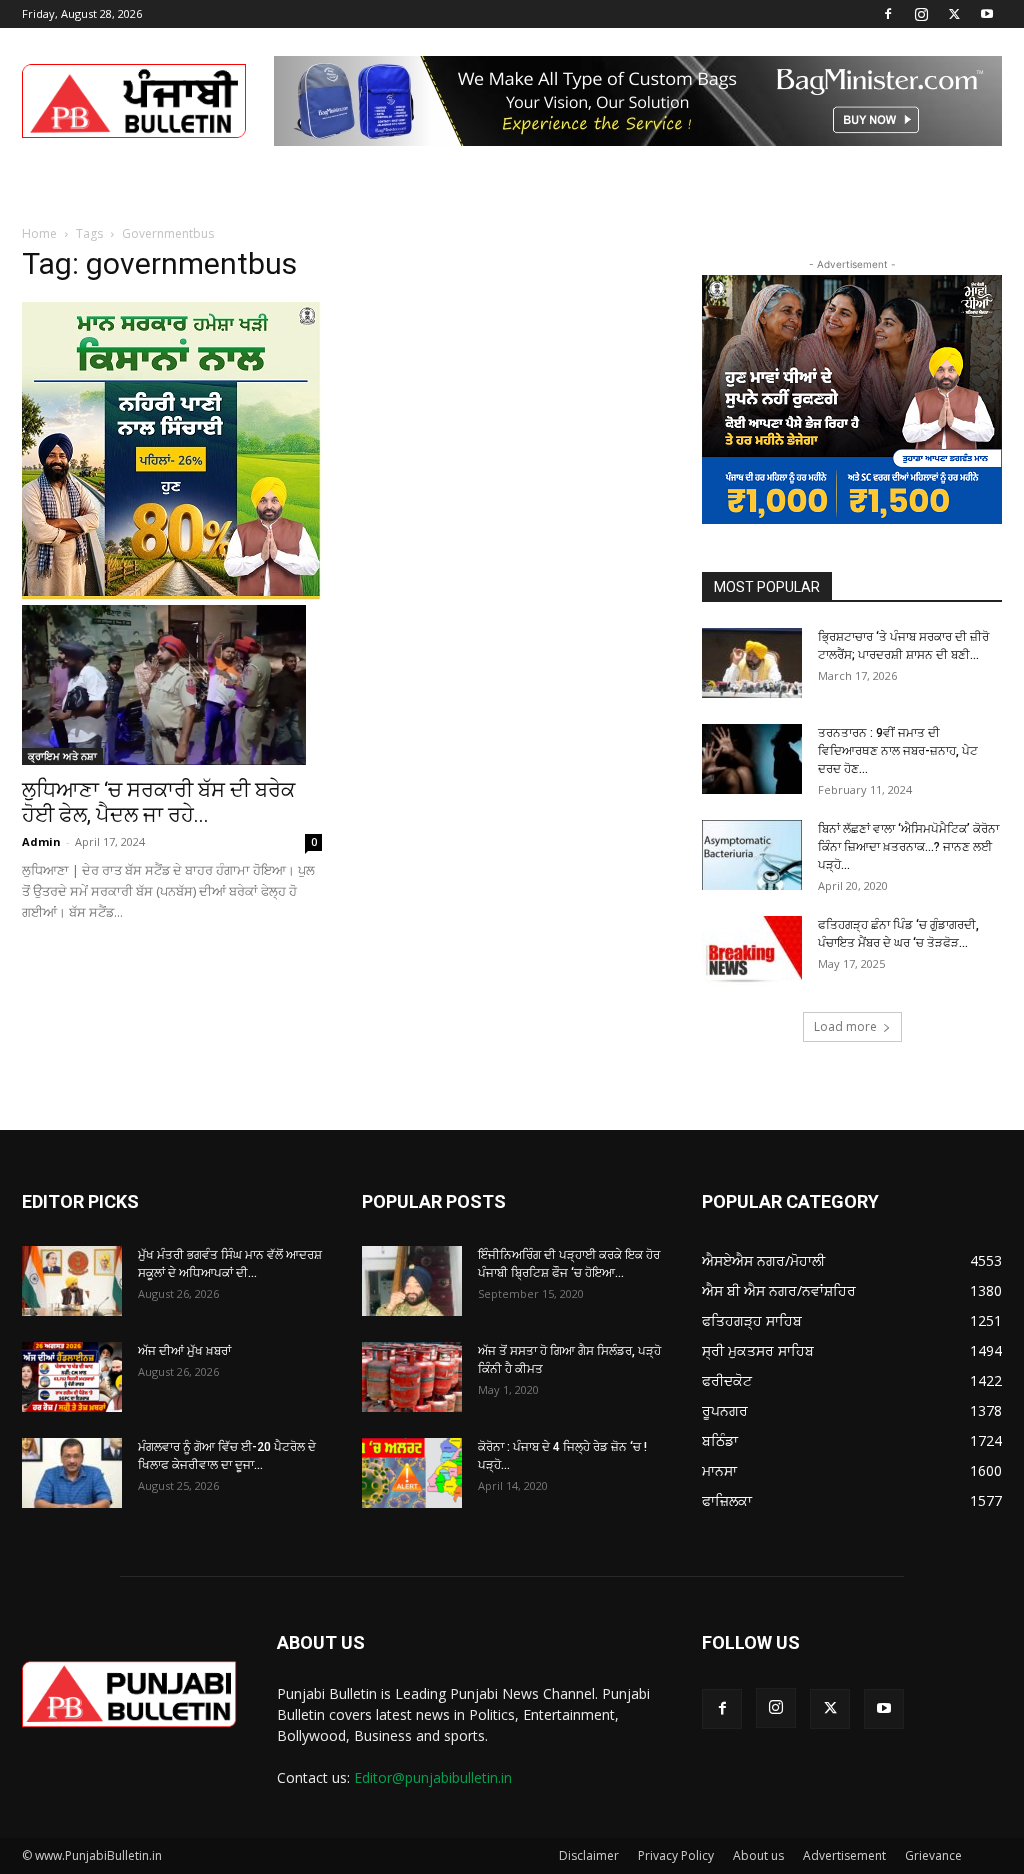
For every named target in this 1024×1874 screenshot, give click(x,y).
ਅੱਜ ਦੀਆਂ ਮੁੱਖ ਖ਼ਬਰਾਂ (184, 1351)
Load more (845, 1026)
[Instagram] (921, 14)
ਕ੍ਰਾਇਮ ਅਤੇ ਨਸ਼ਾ (62, 756)
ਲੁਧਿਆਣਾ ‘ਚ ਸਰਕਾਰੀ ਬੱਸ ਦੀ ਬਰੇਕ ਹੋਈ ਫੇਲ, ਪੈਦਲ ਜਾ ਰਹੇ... (158, 802)
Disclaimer (589, 1855)
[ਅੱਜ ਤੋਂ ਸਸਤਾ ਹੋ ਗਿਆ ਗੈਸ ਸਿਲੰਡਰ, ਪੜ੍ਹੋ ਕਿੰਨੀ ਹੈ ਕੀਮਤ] (412, 1377)
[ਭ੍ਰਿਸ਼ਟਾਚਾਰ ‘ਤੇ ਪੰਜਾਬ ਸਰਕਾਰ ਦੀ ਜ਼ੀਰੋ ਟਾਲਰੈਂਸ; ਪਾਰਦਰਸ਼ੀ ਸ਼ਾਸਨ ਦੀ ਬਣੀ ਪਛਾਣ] (752, 663)
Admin (41, 841)
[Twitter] (954, 14)
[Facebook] (888, 14)
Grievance (933, 1855)
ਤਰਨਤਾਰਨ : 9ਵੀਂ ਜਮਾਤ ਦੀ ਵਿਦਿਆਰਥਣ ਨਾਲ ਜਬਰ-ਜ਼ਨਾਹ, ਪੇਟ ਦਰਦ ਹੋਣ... (898, 751)
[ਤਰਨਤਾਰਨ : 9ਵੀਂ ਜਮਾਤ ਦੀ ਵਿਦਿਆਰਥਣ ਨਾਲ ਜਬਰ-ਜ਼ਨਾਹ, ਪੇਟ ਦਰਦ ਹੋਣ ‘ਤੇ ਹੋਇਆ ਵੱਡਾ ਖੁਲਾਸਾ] (752, 759)
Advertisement (844, 1855)
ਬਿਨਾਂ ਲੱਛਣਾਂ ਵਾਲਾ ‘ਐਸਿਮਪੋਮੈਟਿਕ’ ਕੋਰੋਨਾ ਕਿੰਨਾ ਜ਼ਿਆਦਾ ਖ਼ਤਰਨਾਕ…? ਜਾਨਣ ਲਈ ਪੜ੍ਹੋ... (908, 847)
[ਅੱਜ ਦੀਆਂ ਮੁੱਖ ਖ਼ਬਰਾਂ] (72, 1377)
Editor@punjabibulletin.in (433, 1777)
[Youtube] (987, 14)
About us (758, 1855)
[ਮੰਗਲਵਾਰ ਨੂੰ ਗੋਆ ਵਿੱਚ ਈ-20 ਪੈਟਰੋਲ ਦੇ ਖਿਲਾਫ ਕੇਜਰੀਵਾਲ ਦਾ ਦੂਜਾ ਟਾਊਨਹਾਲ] (72, 1473)
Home (39, 233)
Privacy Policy (676, 1855)
